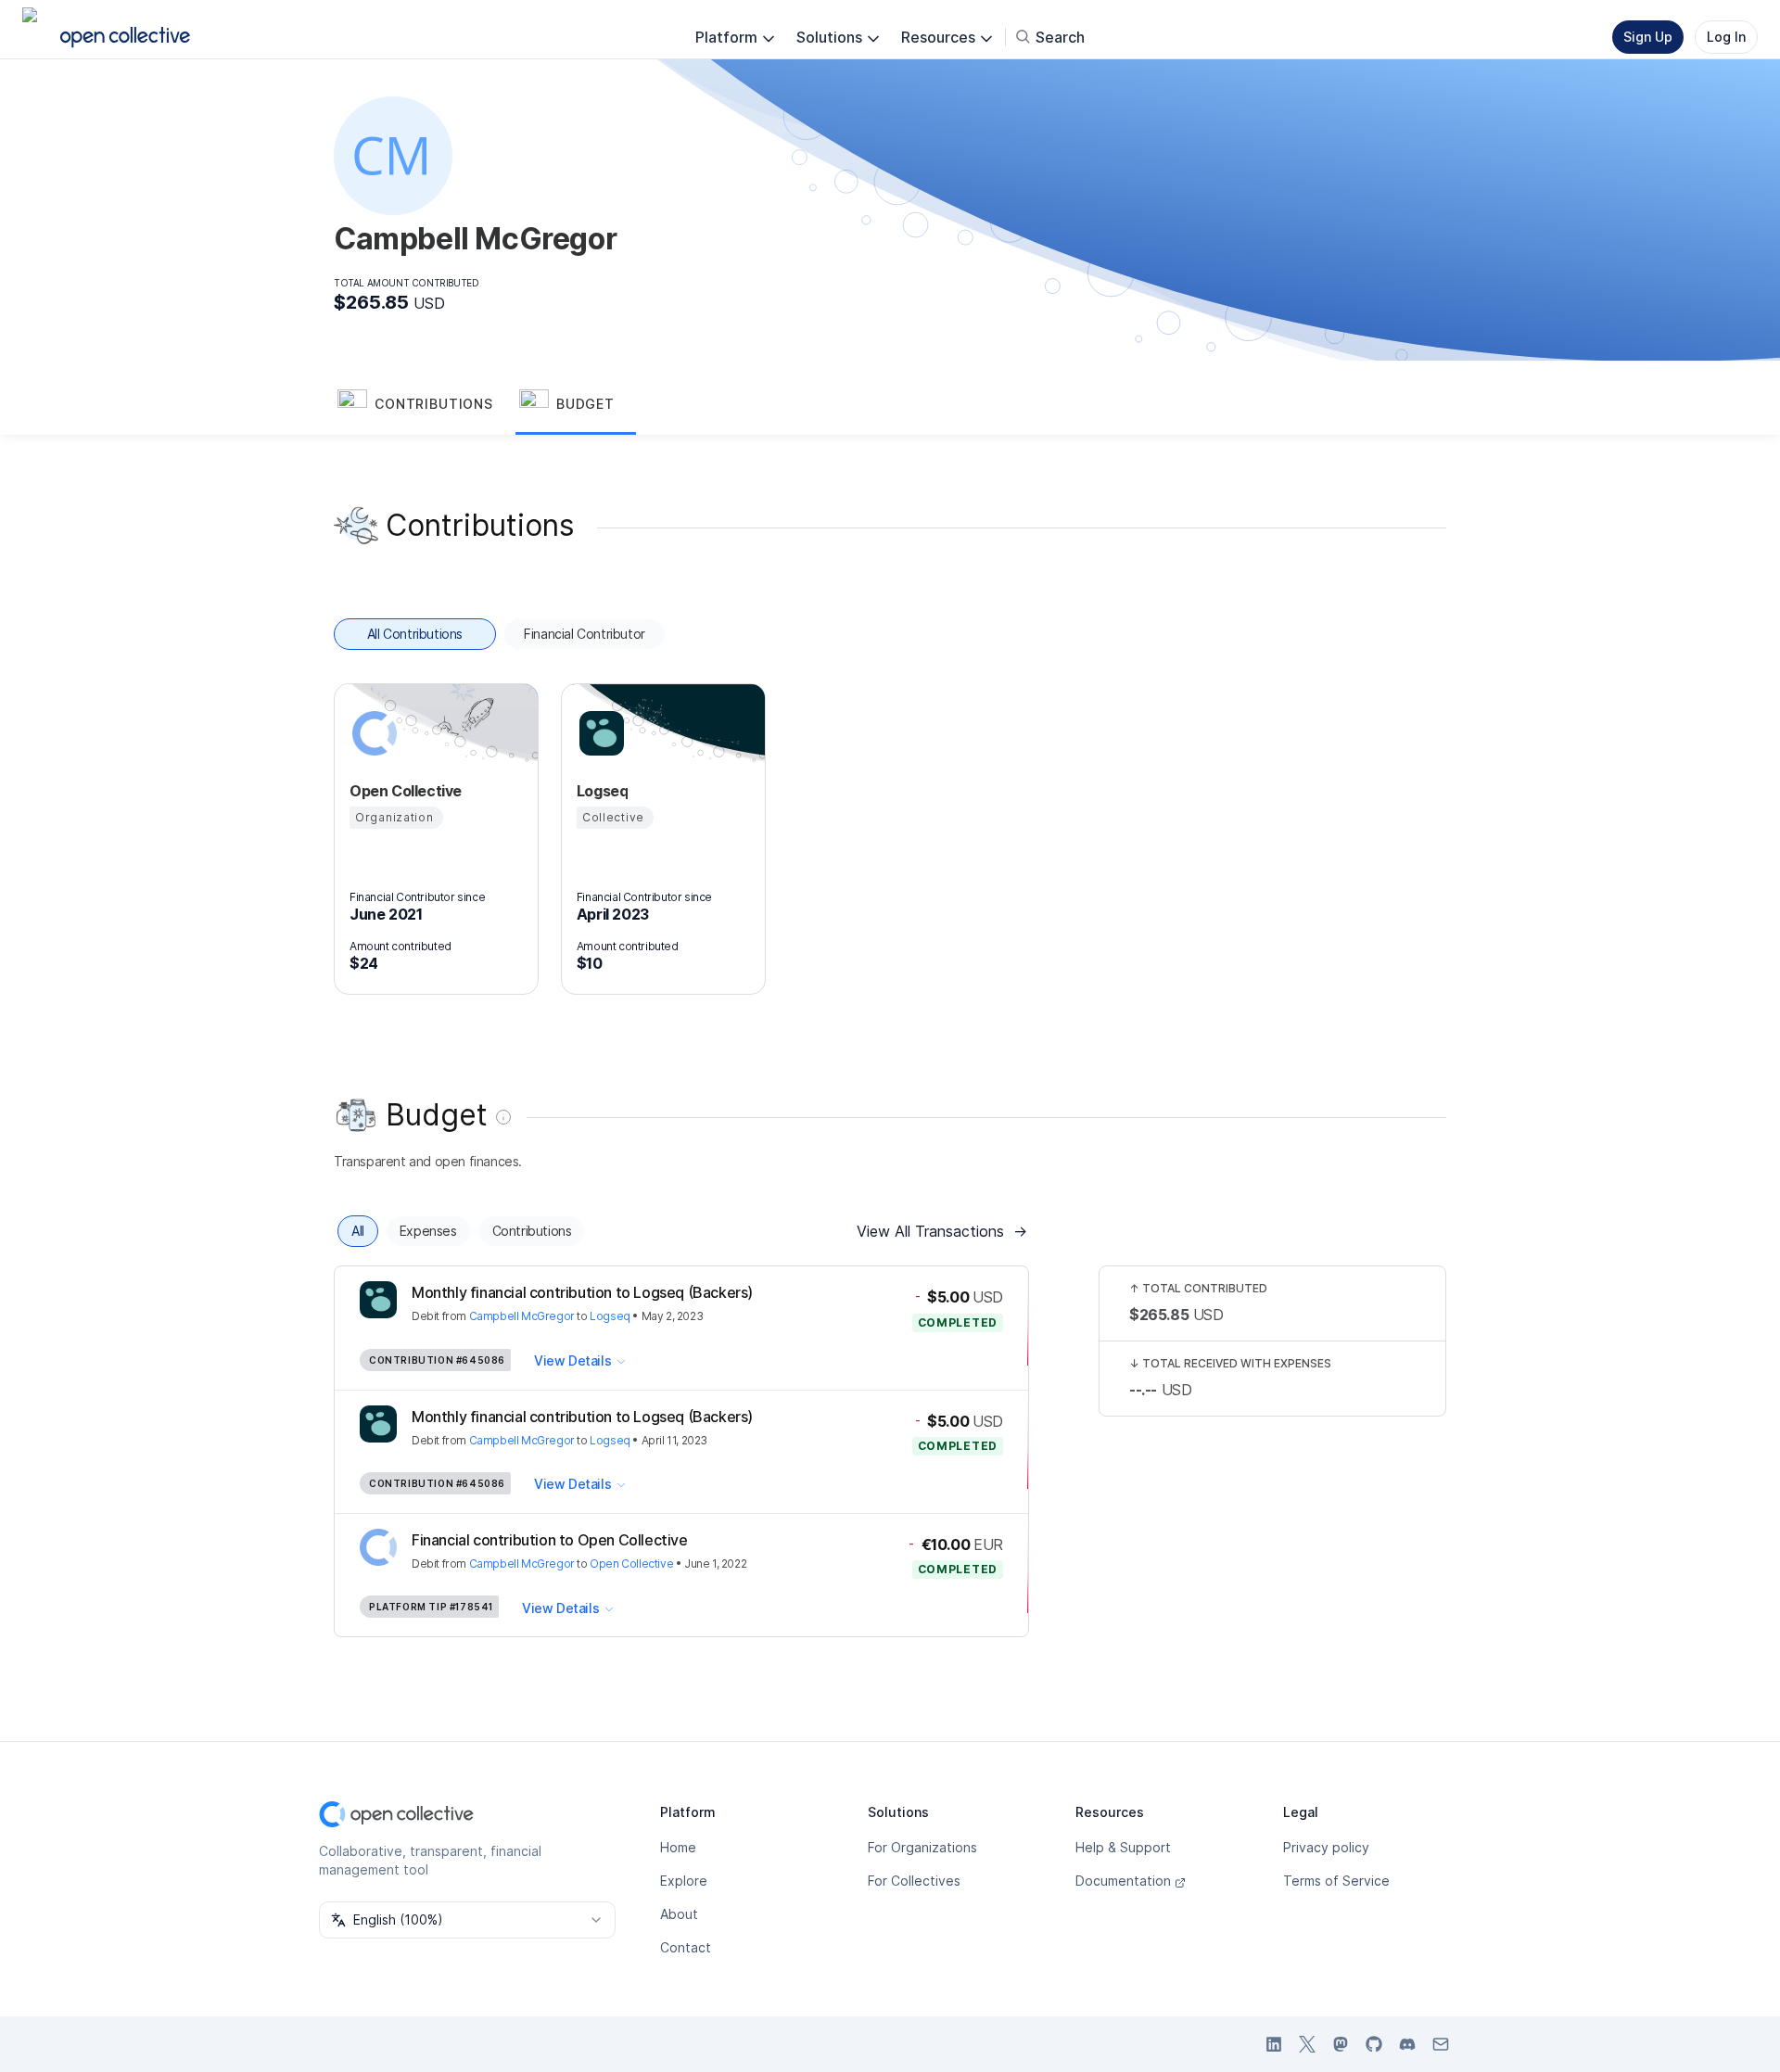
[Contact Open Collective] (1441, 2044)
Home (678, 1847)
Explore (684, 1881)
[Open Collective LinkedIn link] (1274, 2044)
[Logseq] (599, 733)
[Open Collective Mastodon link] (1341, 2044)
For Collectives (914, 1881)
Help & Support (1123, 1847)
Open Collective (631, 1564)
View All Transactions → (942, 1231)
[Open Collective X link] (1307, 2044)
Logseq (610, 1316)
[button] (425, 405)
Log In (1726, 37)
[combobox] (467, 1920)
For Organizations (922, 1847)
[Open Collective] (372, 733)
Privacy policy (1326, 1847)
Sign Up (1648, 37)
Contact (686, 1947)
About (679, 1914)
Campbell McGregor (522, 1316)
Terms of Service (1336, 1881)
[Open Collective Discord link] (1407, 2044)
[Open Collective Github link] (1374, 2044)
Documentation (1123, 1881)
